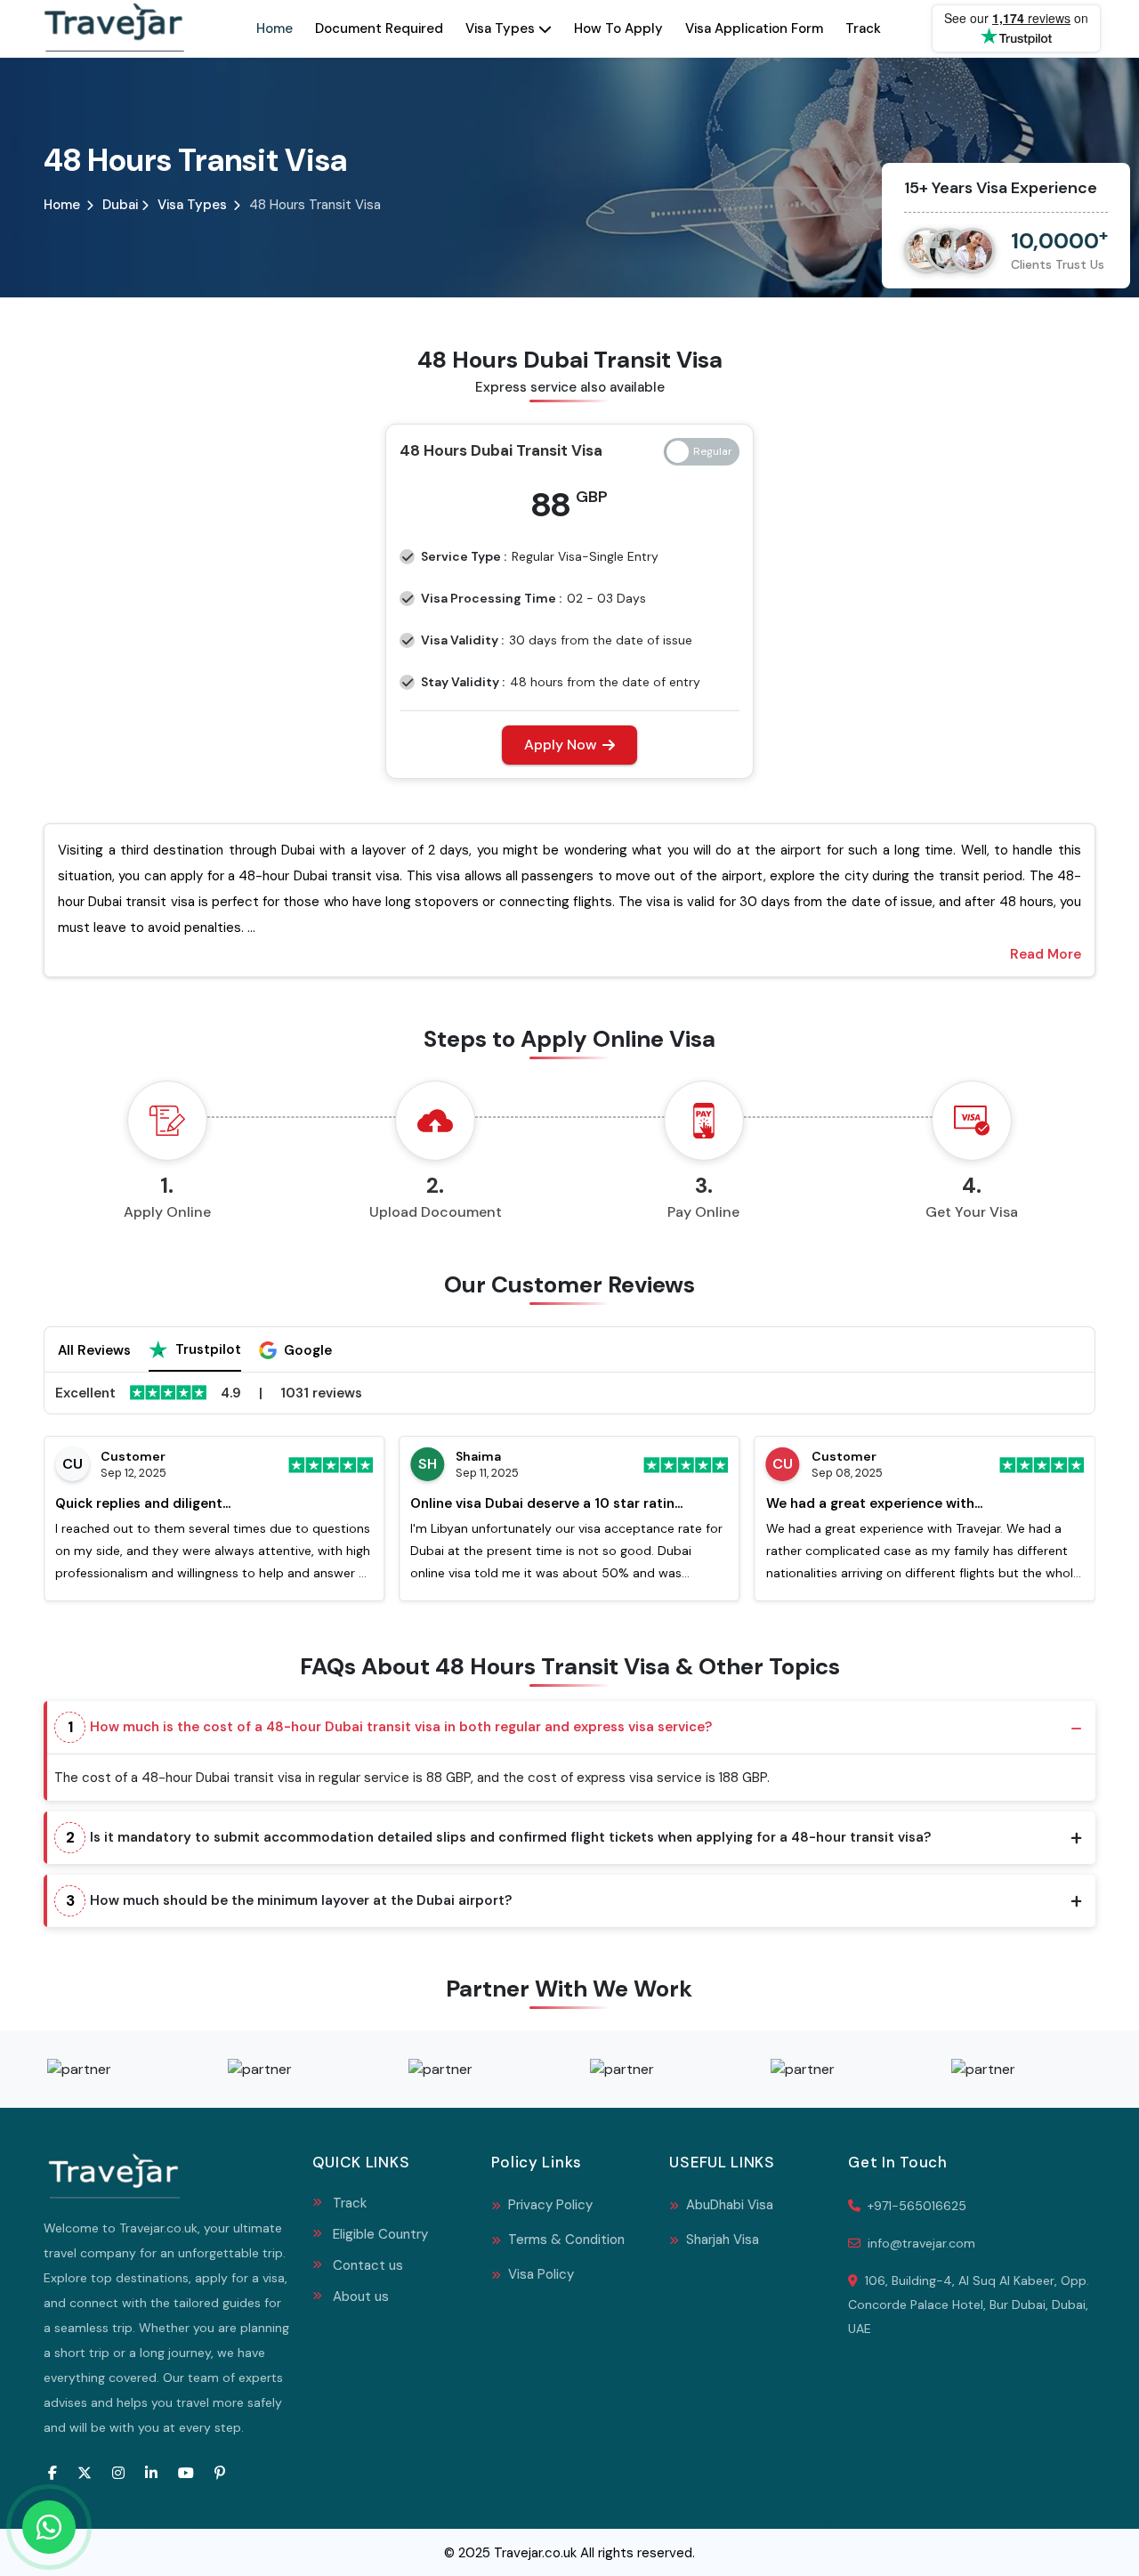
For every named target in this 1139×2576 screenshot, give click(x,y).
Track (863, 28)
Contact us (368, 2265)
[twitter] (85, 2473)
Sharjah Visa (721, 2240)
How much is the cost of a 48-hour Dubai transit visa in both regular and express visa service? (390, 1727)
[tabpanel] (569, 1489)
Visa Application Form (754, 28)
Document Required (379, 28)
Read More (1046, 954)
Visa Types (500, 28)
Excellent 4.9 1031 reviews (209, 1393)
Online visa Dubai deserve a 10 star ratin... (546, 1503)
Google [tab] (308, 1350)
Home (275, 28)
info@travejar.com (921, 2243)
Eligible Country (380, 2234)
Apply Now (560, 745)
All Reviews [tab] (94, 1350)
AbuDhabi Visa (728, 2205)
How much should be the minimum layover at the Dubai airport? (289, 1900)
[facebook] (53, 2473)
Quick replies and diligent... (143, 1503)
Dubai (122, 205)
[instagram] (118, 2473)
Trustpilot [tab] (208, 1349)
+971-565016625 (915, 2206)
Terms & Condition (565, 2240)
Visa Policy (539, 2274)
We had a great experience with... (874, 1503)
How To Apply (618, 28)
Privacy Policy (549, 2205)
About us (361, 2297)
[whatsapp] (49, 2527)
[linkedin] (151, 2473)
